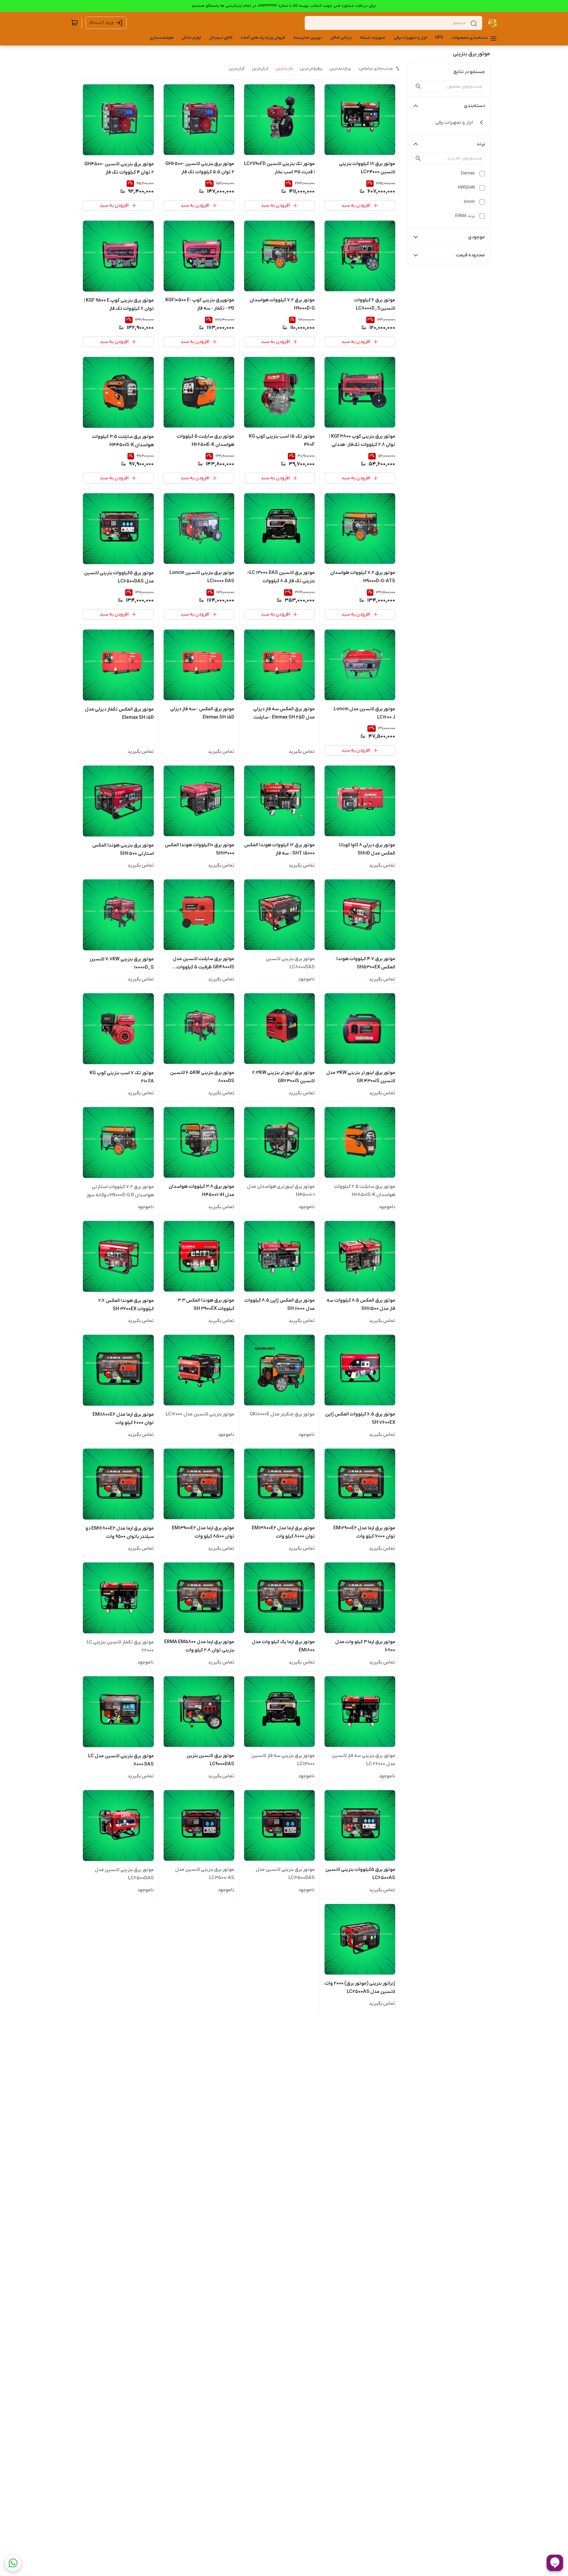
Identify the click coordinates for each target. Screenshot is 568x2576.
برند (481, 144)
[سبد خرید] (75, 23)
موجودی (476, 237)
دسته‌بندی (474, 106)
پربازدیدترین (340, 68)
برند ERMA (465, 216)
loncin (469, 202)
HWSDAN (466, 188)
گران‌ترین (237, 68)
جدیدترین (284, 68)
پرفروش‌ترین (311, 68)
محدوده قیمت (470, 255)
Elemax (468, 173)
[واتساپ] (13, 2563)
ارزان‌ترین (260, 68)
